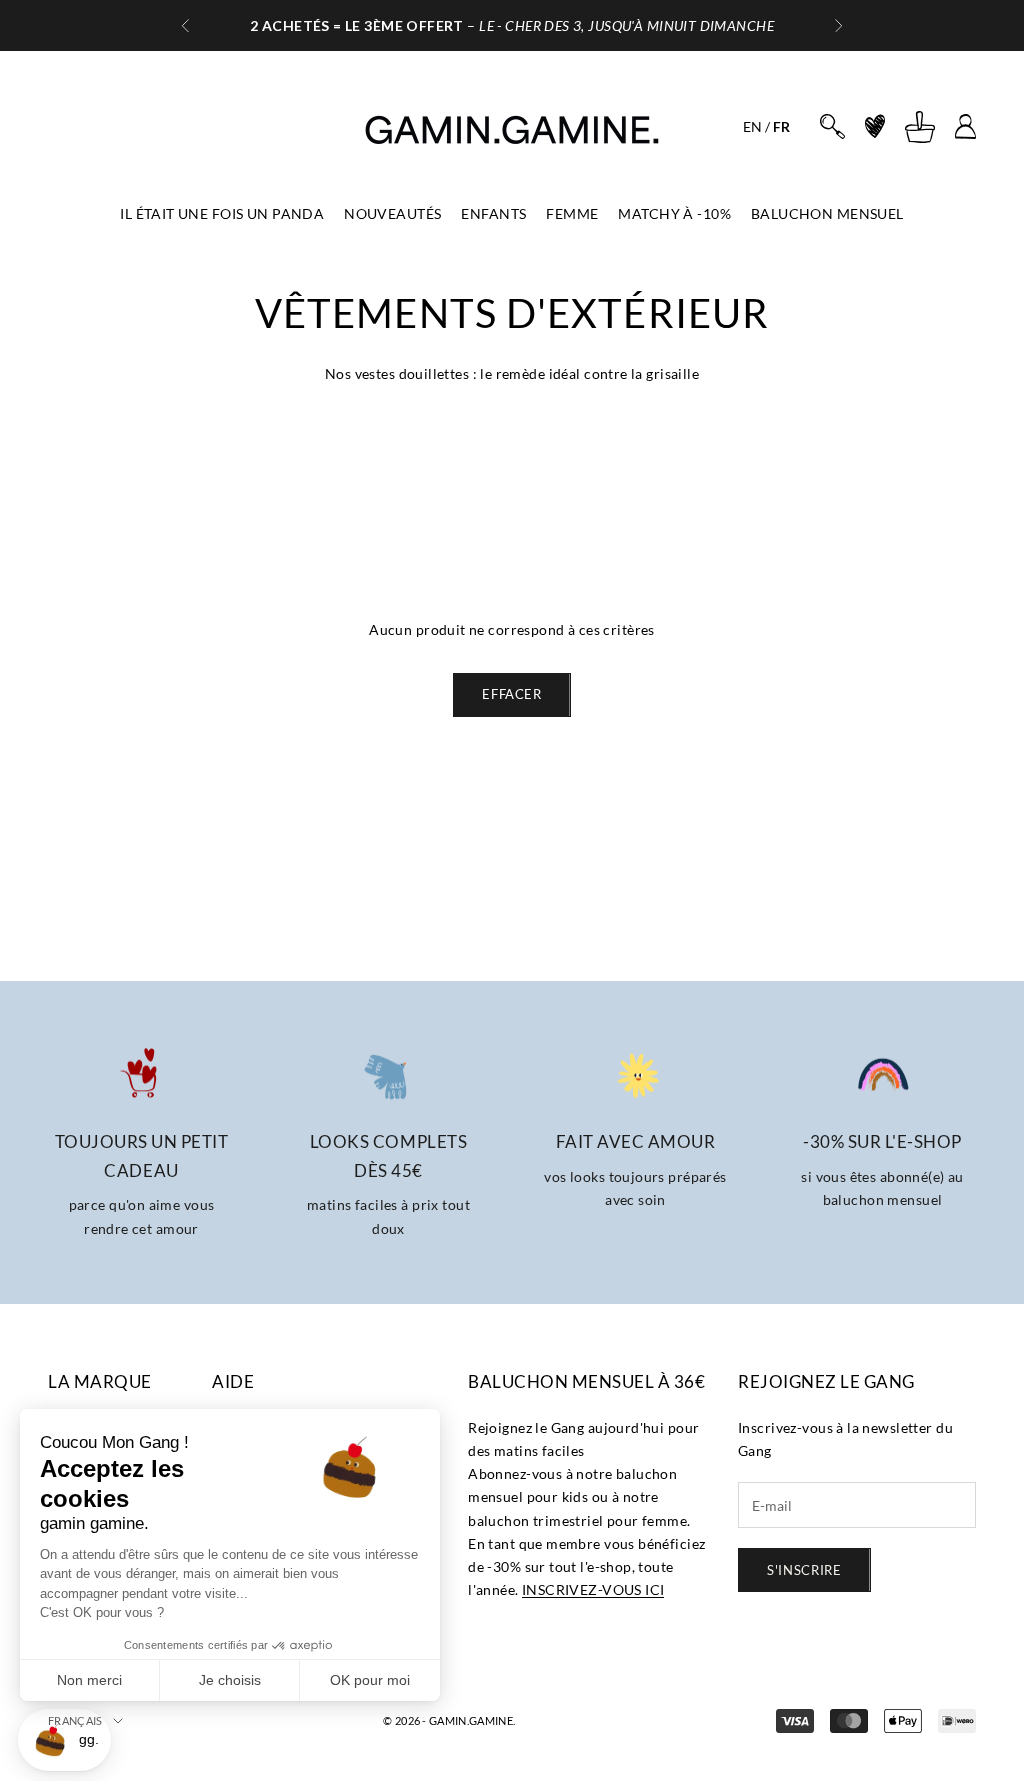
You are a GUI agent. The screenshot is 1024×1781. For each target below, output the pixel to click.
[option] (752, 126)
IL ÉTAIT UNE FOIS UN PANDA (222, 213)
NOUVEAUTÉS (392, 213)
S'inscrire (804, 1570)
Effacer (512, 694)
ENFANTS (493, 213)
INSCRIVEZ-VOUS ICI (593, 1589)
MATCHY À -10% (674, 213)
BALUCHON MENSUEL (827, 213)
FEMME (572, 213)
